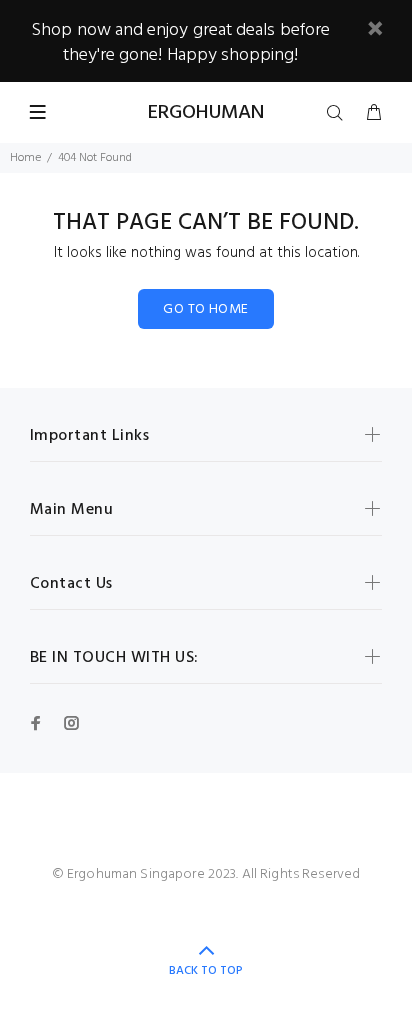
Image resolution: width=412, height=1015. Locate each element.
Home (25, 158)
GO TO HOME (205, 309)
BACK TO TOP (206, 971)
